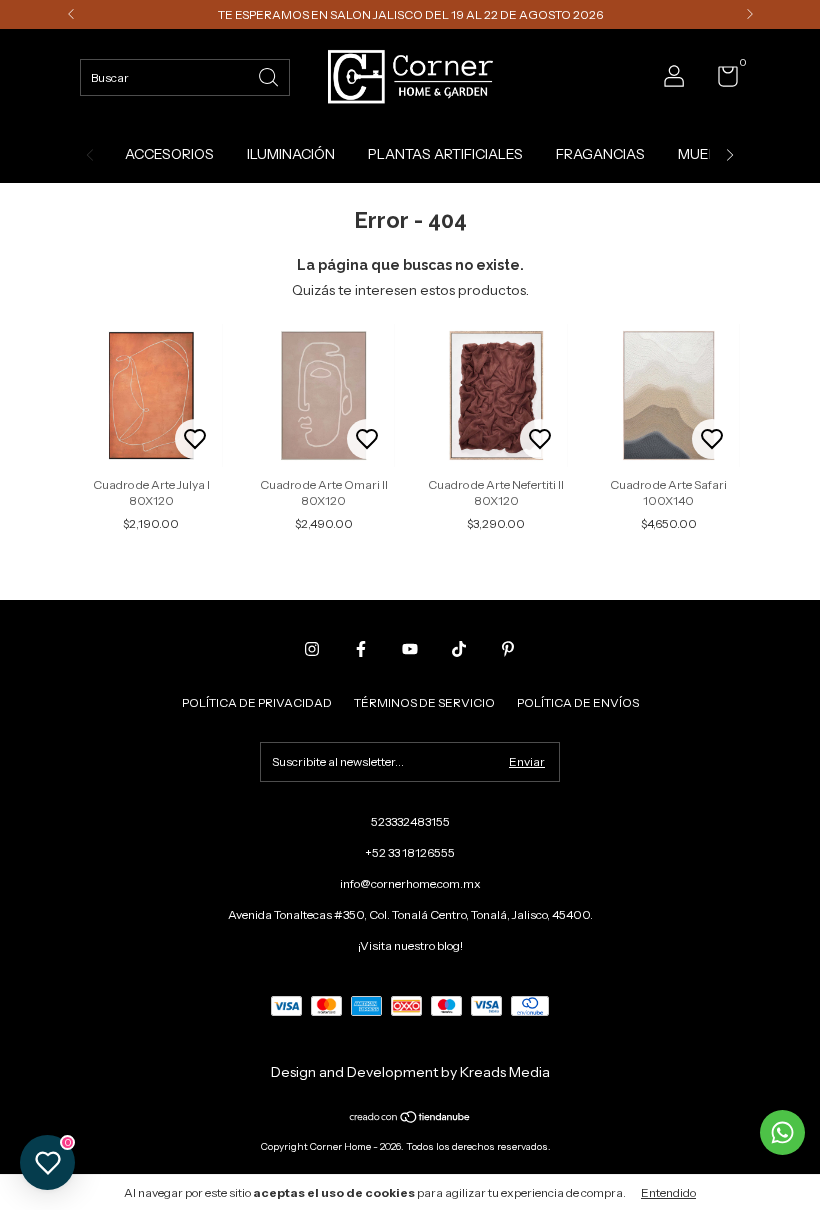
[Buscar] (270, 75)
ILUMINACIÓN (291, 154)
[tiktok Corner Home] (459, 649)
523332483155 (410, 821)
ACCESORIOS (169, 154)
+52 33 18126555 (410, 852)
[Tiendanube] (410, 1119)
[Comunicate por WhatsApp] (782, 1132)
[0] (720, 80)
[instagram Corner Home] (312, 649)
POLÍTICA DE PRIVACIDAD (257, 702)
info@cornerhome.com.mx (410, 883)
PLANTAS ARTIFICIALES (445, 154)
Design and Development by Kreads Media (410, 1072)
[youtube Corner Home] (410, 649)
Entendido (668, 1192)
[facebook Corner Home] (361, 649)
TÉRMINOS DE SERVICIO (424, 702)
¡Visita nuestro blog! (410, 945)
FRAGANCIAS (600, 154)
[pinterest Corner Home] (508, 649)
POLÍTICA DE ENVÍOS (578, 702)
